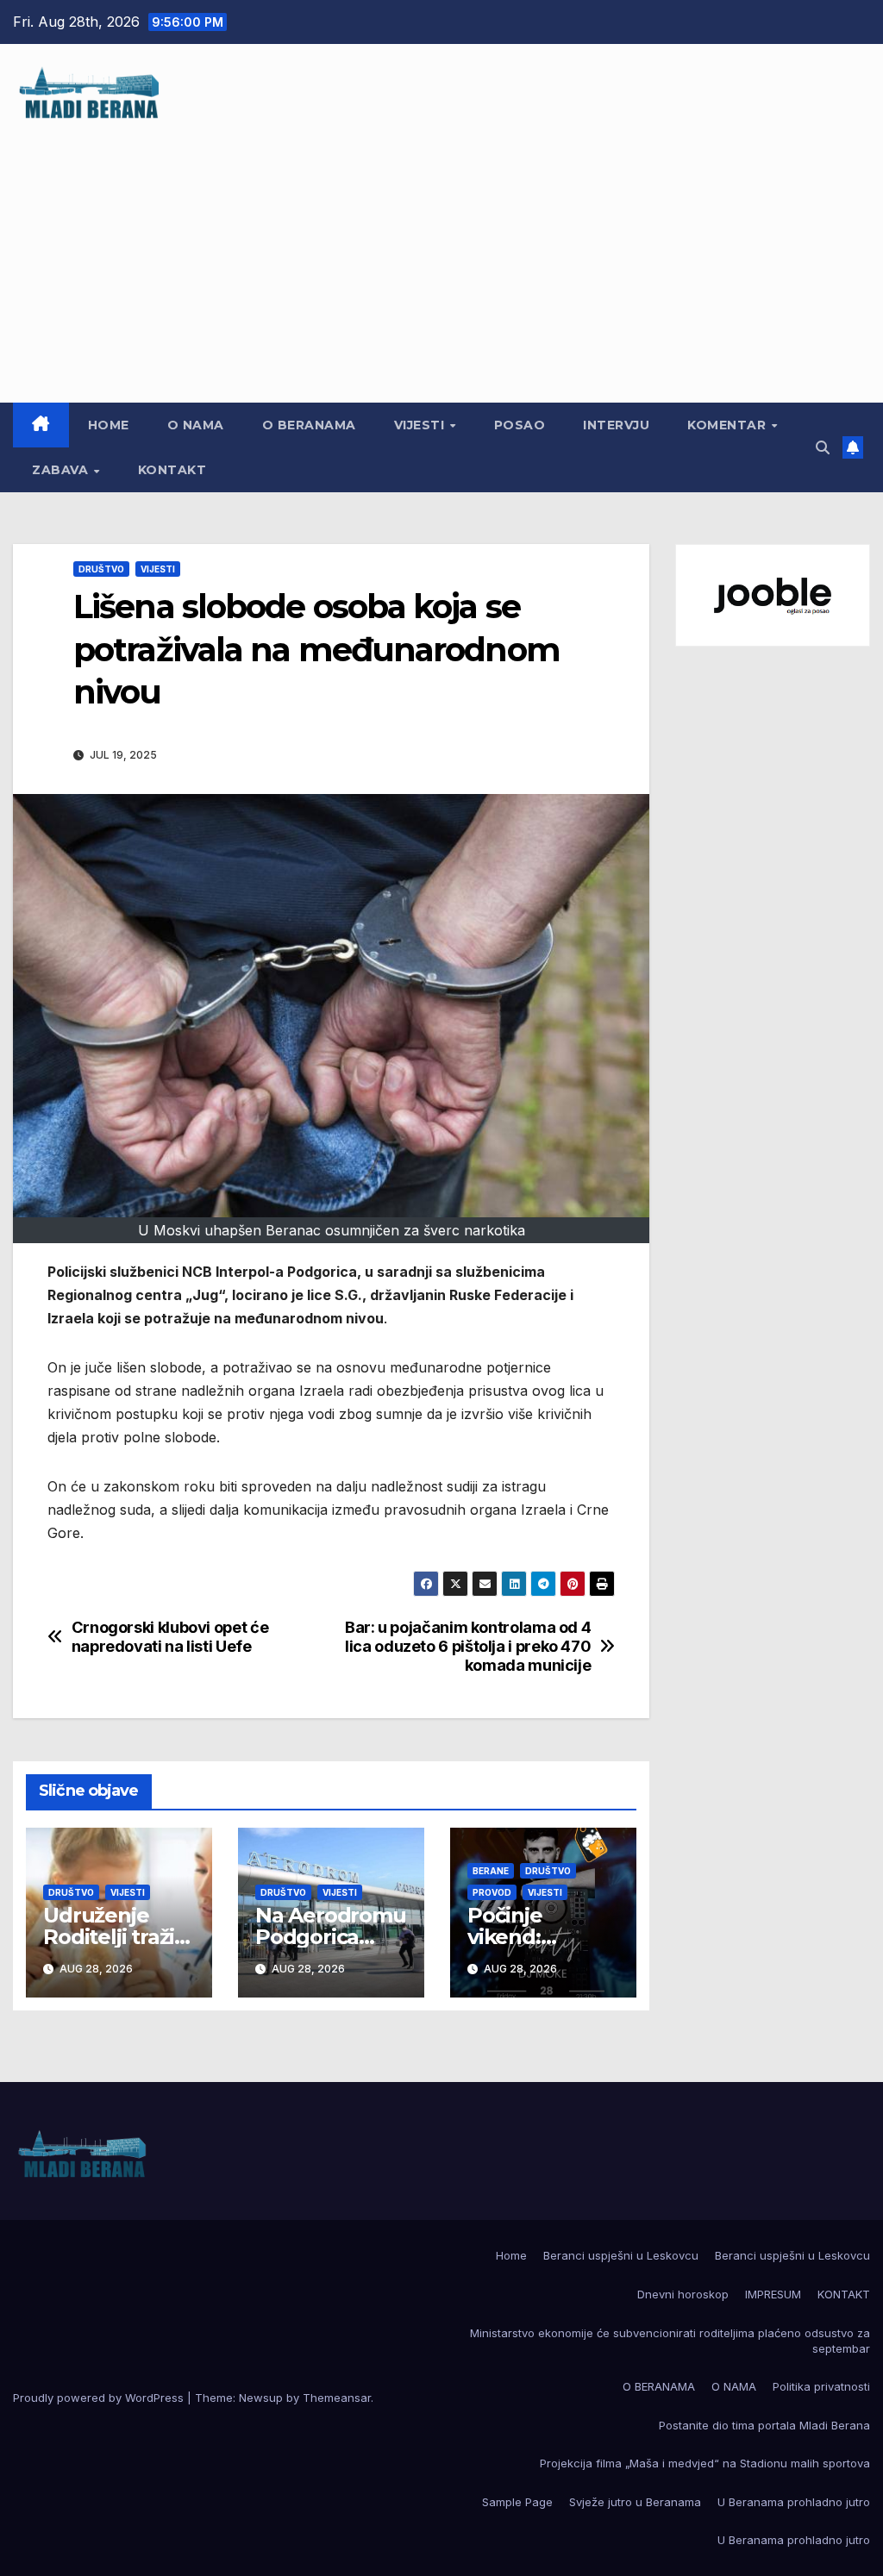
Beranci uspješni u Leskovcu (621, 2255)
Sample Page (517, 2502)
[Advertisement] (441, 252)
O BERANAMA (309, 425)
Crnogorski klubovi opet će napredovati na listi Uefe (170, 1637)
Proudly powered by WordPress (100, 2398)
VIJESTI (421, 425)
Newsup (261, 2398)
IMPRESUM (773, 2294)
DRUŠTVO (101, 569)
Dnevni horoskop (683, 2294)
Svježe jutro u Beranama (635, 2502)
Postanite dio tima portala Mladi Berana (764, 2425)
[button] (823, 447)
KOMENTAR (729, 425)
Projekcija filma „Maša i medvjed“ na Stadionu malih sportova (705, 2463)
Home (109, 425)
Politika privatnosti (821, 2386)
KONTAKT (172, 470)
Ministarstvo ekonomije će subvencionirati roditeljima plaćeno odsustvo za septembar (670, 2341)
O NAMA (196, 425)
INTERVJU (616, 425)
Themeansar (337, 2398)
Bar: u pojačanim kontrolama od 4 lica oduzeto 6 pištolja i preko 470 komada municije (468, 1646)
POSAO (520, 425)
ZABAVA (62, 470)
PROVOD (492, 1892)
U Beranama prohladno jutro (794, 2502)
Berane (491, 1871)
